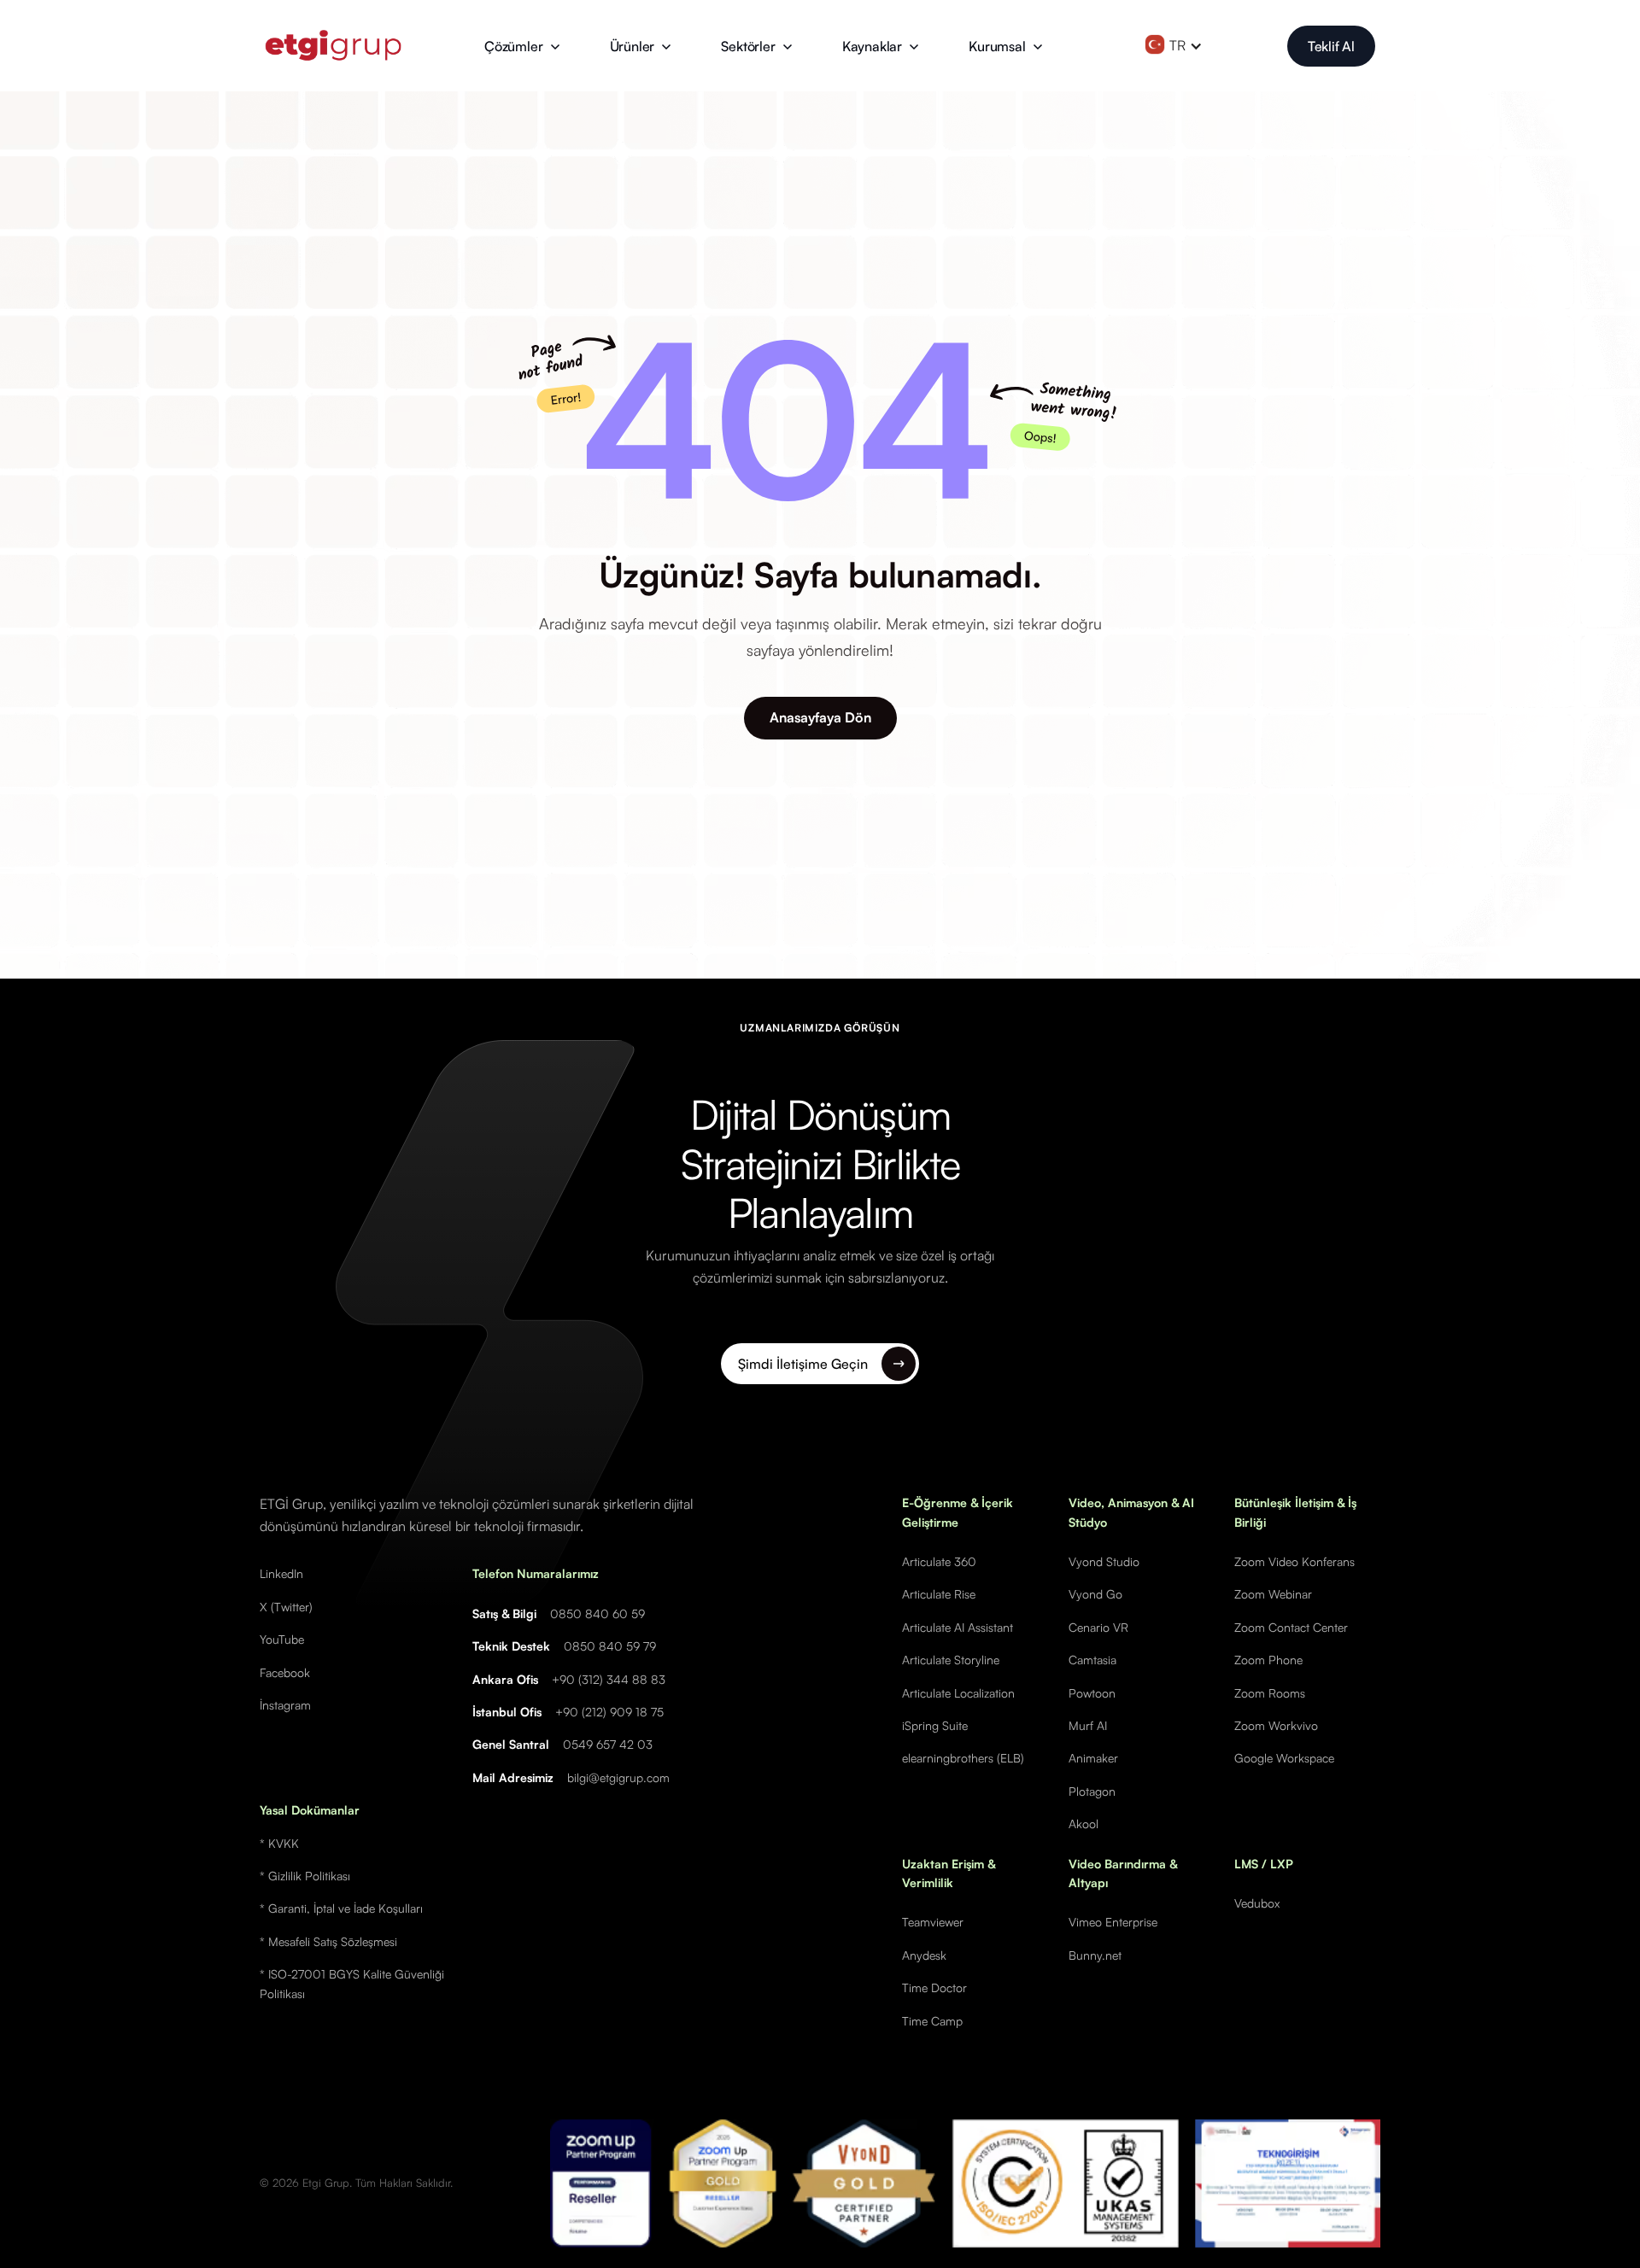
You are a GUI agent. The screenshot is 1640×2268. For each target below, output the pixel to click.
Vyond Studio (1104, 1561)
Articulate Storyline (951, 1660)
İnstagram (285, 1705)
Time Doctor (934, 1987)
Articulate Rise (939, 1594)
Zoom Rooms (1270, 1693)
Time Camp (932, 2021)
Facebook (285, 1672)
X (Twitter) (286, 1607)
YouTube (282, 1639)
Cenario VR (1098, 1627)
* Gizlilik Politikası (305, 1876)
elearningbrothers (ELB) (963, 1758)
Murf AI (1088, 1725)
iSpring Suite (935, 1725)
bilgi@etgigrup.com (618, 1777)
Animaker (1093, 1758)
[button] (522, 46)
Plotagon (1092, 1791)
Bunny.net (1095, 1955)
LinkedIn (281, 1573)
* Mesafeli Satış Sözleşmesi (328, 1941)
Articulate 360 (939, 1561)
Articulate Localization (958, 1693)
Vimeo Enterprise (1113, 1922)
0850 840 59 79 (610, 1646)
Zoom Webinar (1273, 1594)
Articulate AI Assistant (958, 1627)
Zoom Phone (1268, 1660)
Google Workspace (1284, 1758)
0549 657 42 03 (608, 1744)
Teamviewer (933, 1922)
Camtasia (1092, 1660)
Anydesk (924, 1955)
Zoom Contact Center (1291, 1627)
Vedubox (1257, 1903)
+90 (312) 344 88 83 (609, 1679)
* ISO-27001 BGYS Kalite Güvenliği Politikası (352, 1983)
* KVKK (279, 1843)
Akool (1084, 1824)
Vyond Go (1095, 1594)
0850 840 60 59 (597, 1613)
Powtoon (1092, 1693)
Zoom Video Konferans (1294, 1561)
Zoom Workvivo (1276, 1725)
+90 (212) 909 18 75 (609, 1712)
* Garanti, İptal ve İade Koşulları (341, 1908)
